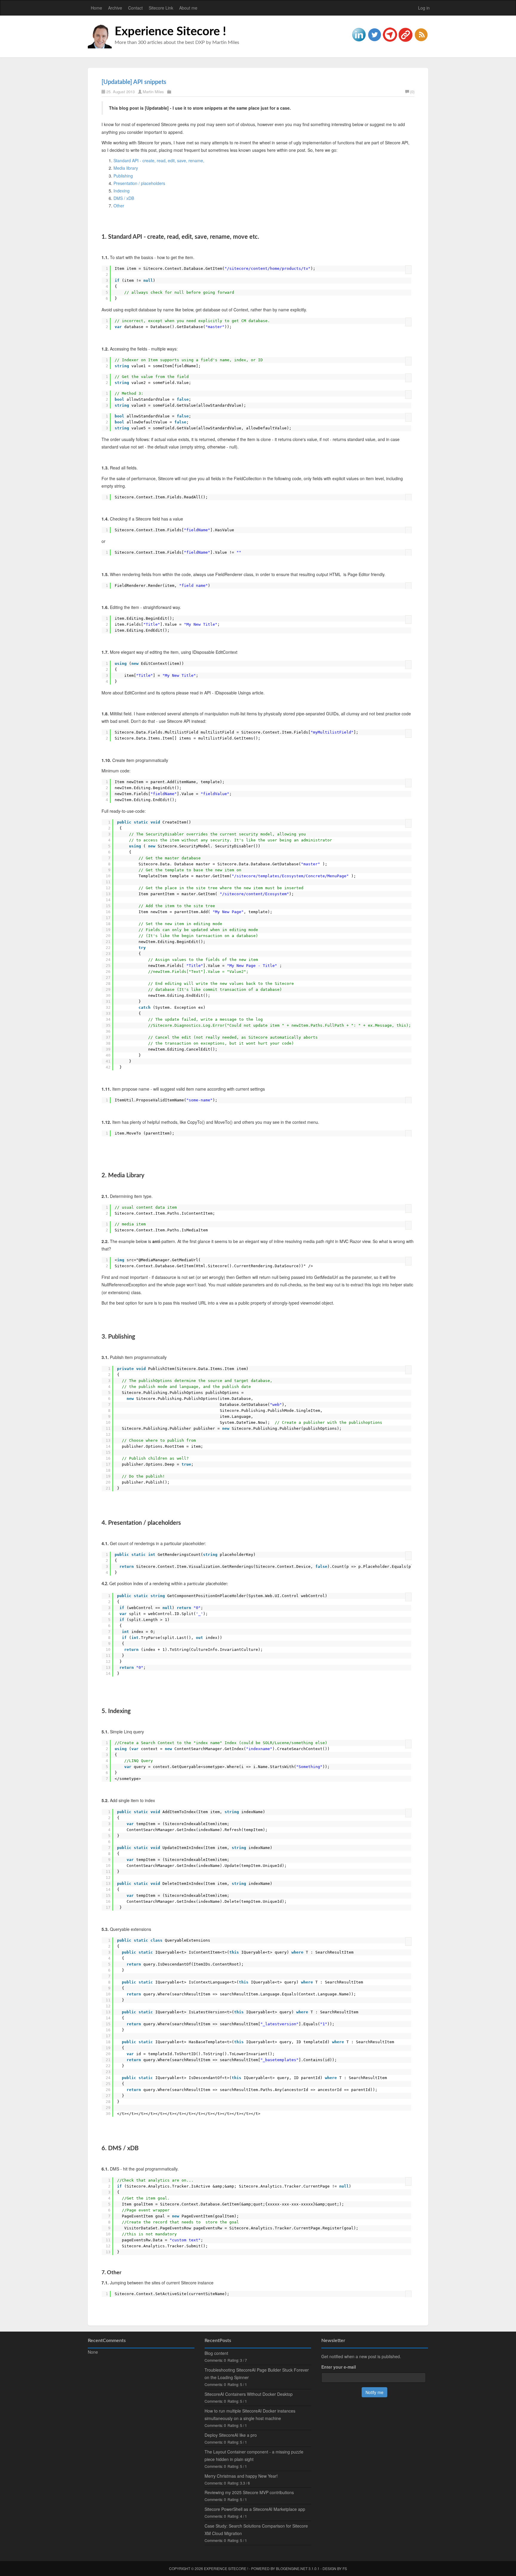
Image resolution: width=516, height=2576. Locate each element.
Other (119, 206)
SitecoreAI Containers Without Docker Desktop (249, 2394)
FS (345, 2568)
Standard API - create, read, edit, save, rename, (159, 160)
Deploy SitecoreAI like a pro (231, 2435)
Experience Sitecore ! (170, 32)
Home (96, 8)
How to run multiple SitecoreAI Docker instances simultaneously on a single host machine (250, 2414)
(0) (412, 92)
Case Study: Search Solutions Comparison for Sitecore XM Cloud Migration (256, 2530)
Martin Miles (153, 92)
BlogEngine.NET (292, 2568)
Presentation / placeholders (139, 183)
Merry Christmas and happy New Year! (241, 2476)
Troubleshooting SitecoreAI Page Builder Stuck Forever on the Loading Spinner (257, 2374)
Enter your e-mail (339, 2367)
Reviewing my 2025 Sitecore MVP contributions (249, 2492)
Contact (135, 8)
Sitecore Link (161, 8)
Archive (115, 8)
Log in (424, 8)
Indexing (122, 191)
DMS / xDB (124, 198)
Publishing (123, 176)
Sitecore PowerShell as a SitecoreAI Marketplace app (255, 2509)
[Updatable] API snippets (134, 82)
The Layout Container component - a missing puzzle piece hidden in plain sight (254, 2455)
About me (188, 8)
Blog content (216, 2353)
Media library (126, 168)
